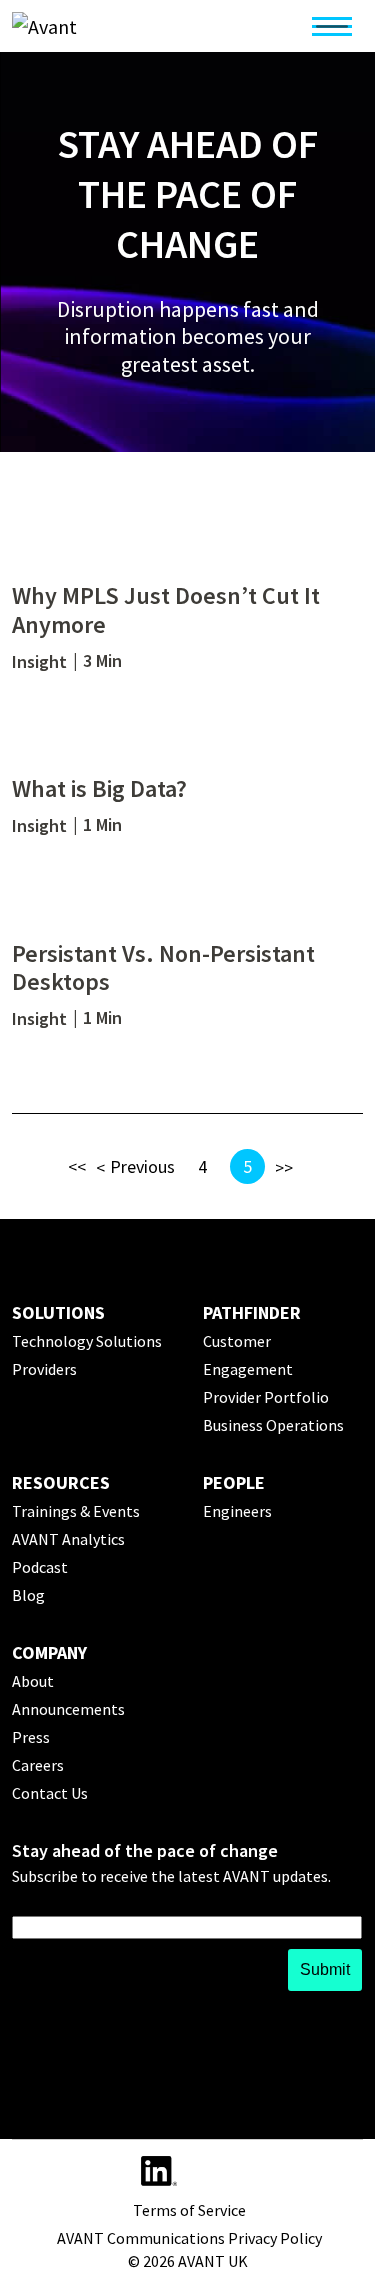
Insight (39, 661)
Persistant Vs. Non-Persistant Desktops (163, 968)
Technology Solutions (87, 1341)
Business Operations (273, 1425)
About (33, 1681)
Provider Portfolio (266, 1397)
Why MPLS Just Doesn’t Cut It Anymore (166, 610)
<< (77, 1166)
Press (31, 1737)
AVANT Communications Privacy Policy (189, 2238)
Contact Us (50, 1793)
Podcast (40, 1567)
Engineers (237, 1511)
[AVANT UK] (99, 26)
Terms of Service (189, 2210)
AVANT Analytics (68, 1539)
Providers (44, 1369)
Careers (38, 1765)
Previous (142, 1166)
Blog (28, 1595)
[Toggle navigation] (332, 26)
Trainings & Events (76, 1511)
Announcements (68, 1709)
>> (284, 1167)
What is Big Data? (99, 788)
